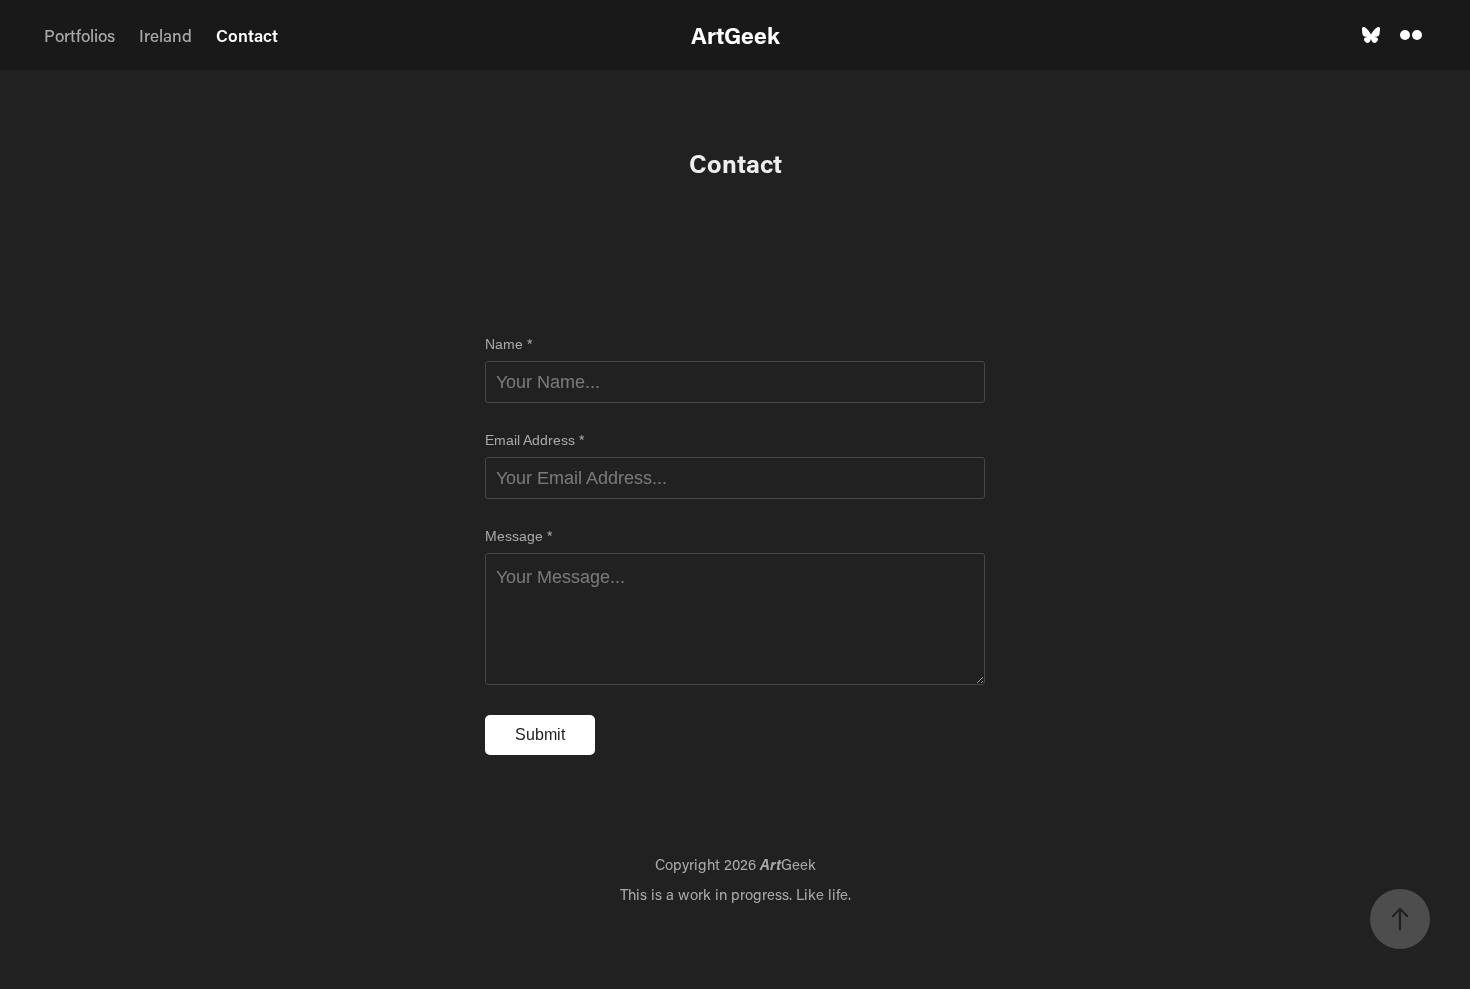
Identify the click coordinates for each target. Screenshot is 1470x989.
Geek (788, 864)
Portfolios (79, 35)
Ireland (165, 35)
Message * (518, 536)
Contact (247, 35)
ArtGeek (735, 35)
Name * (508, 344)
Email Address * (534, 440)
